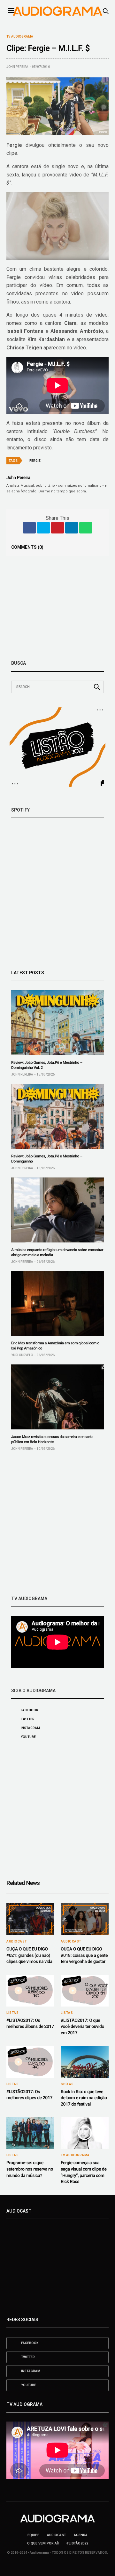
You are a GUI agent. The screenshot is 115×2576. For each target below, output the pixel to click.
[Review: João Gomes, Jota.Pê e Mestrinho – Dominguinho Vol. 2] (57, 1023)
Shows (67, 2084)
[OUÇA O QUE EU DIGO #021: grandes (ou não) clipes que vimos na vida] (30, 1919)
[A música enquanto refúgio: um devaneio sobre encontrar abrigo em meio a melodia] (57, 1210)
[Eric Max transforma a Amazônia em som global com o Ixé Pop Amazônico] (57, 1304)
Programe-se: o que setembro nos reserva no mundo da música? (30, 2169)
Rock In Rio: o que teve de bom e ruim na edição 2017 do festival (84, 2098)
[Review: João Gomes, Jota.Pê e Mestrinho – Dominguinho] (57, 1116)
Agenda (81, 2535)
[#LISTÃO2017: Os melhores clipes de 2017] (30, 2062)
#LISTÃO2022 (77, 2543)
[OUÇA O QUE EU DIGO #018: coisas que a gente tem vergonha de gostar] (85, 1919)
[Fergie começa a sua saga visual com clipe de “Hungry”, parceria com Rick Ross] (85, 2133)
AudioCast (17, 1942)
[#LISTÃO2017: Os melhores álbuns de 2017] (30, 1991)
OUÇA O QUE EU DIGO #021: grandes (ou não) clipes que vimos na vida (29, 1955)
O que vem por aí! (43, 2543)
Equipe (33, 2535)
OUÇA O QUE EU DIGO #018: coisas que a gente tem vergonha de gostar (84, 1955)
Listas (12, 2013)
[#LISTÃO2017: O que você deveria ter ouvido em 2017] (85, 1991)
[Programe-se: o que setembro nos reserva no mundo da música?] (30, 2133)
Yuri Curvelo (22, 1355)
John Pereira (17, 67)
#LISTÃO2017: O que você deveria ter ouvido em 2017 (82, 2027)
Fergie (35, 461)
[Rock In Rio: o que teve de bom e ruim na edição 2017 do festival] (85, 2062)
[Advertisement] (57, 1523)
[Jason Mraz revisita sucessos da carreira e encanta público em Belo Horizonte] (57, 1397)
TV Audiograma (20, 37)
